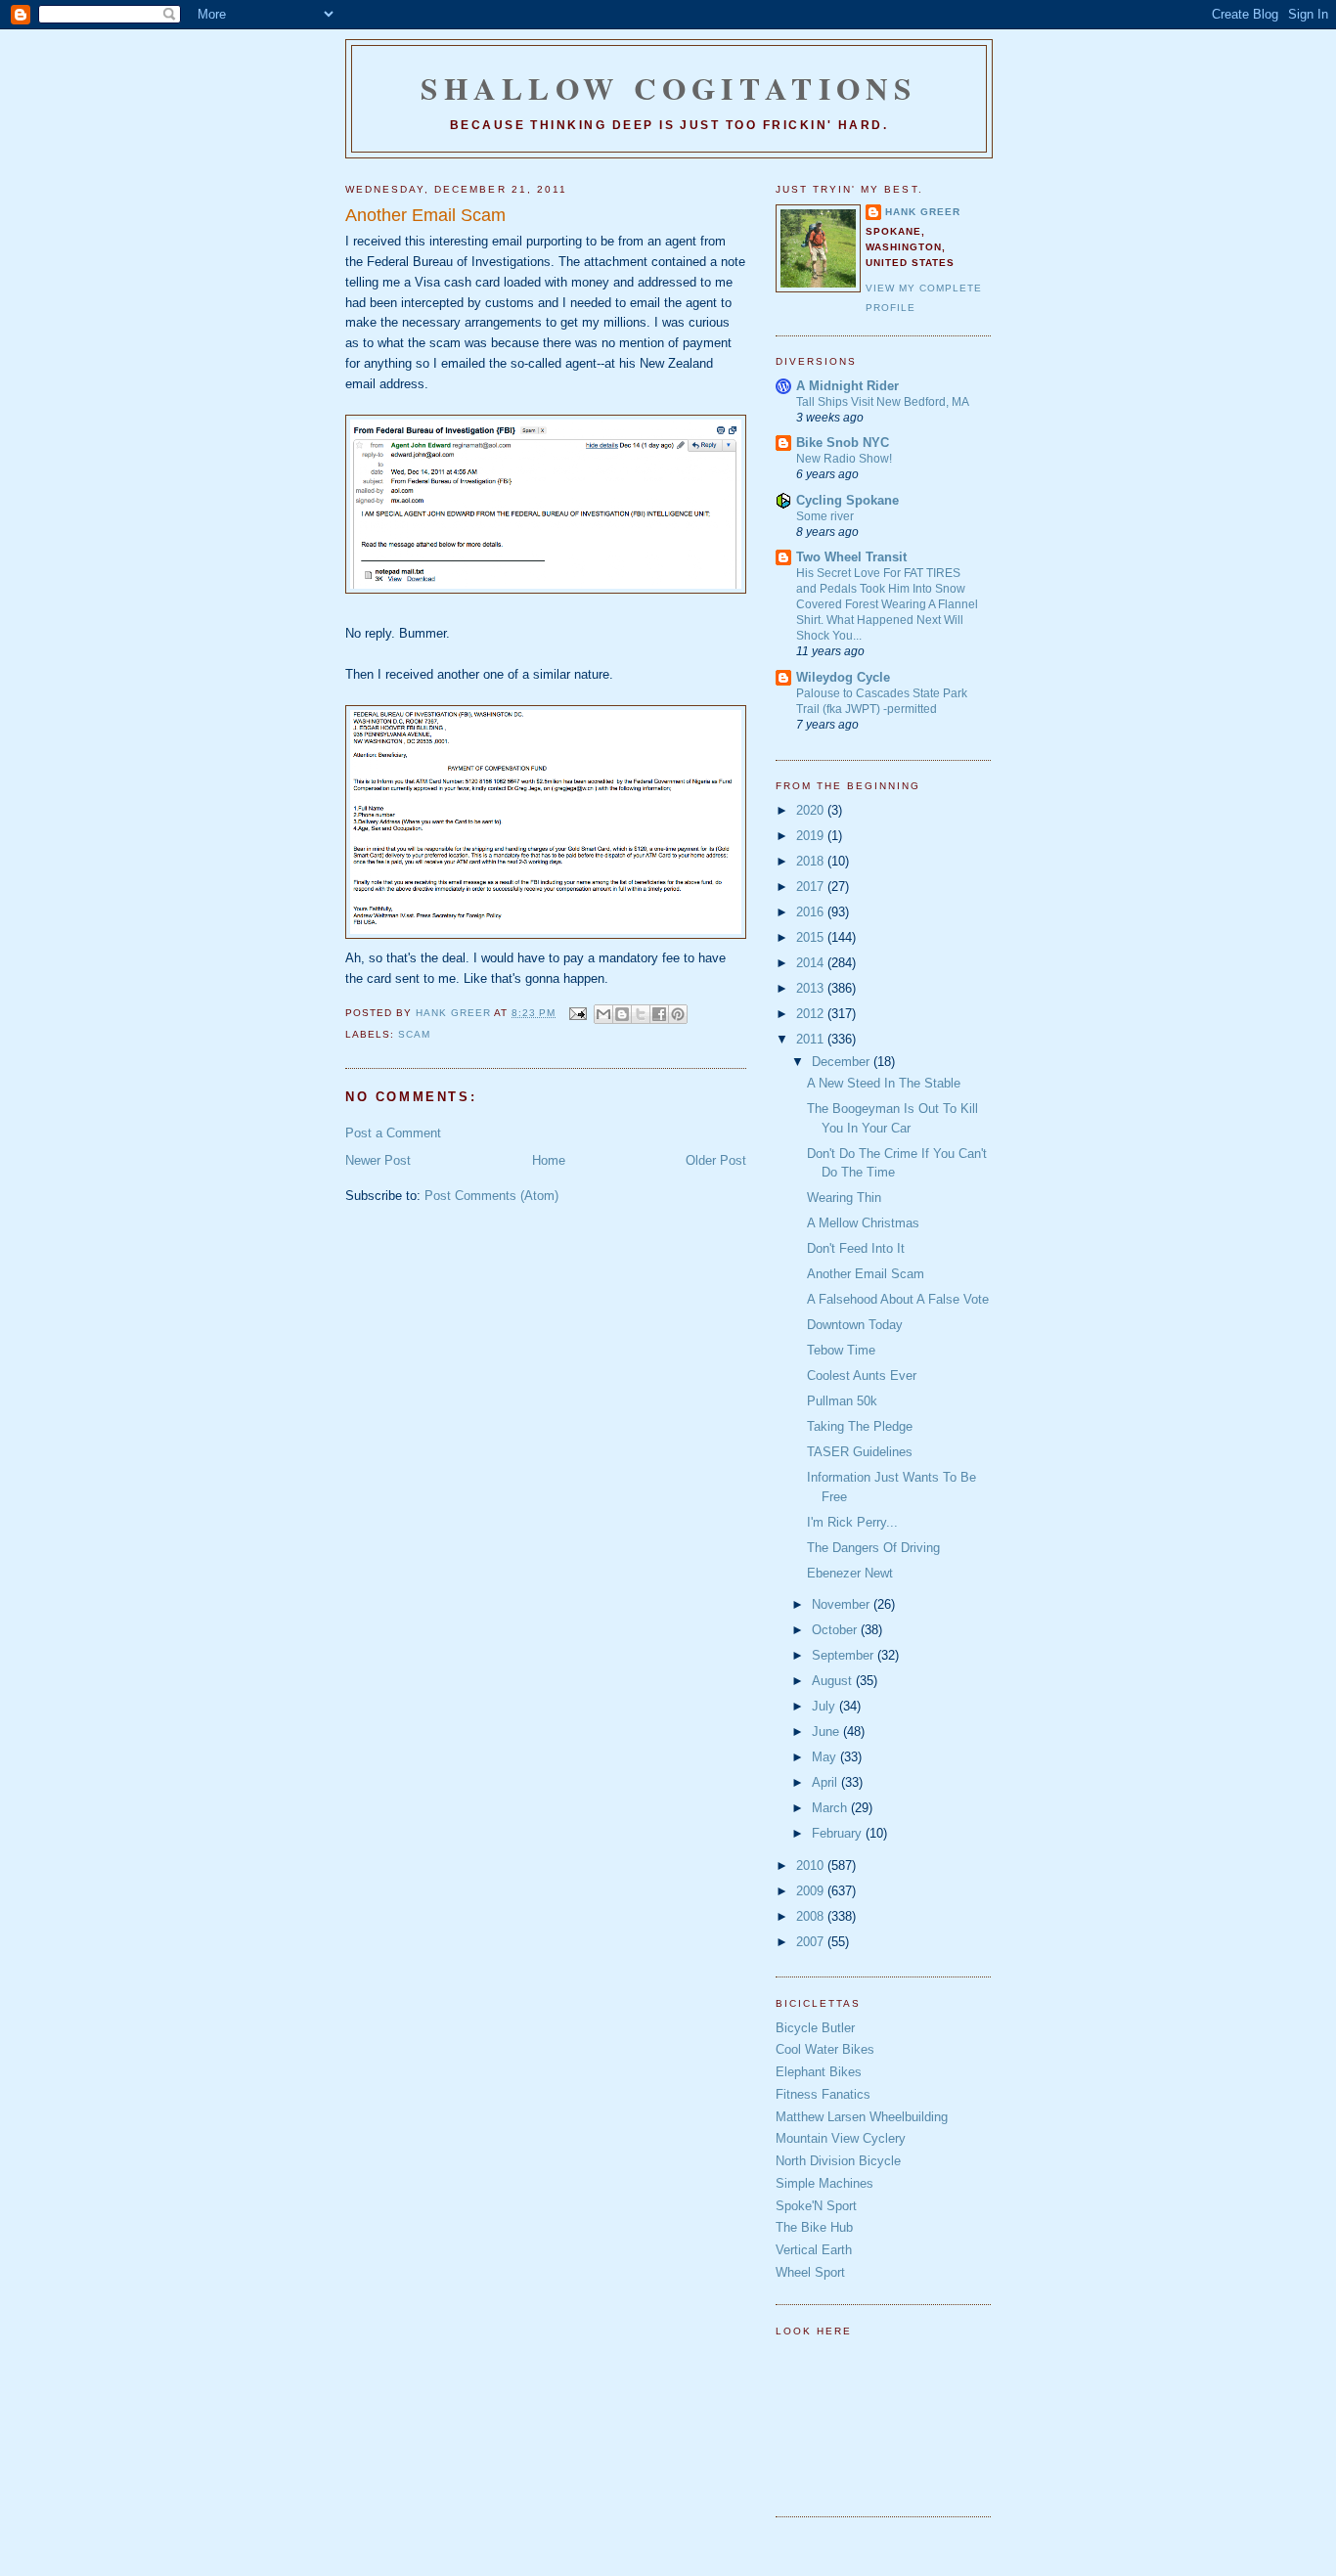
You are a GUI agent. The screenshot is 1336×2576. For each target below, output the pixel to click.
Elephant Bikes (819, 2072)
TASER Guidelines (860, 1452)
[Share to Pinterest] (678, 1014)
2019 (812, 836)
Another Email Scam (866, 1274)
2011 (812, 1039)
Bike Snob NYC (843, 443)
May (826, 1757)
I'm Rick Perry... (852, 1522)
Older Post (716, 1160)
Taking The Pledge (860, 1426)
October (836, 1630)
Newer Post (378, 1160)
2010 (812, 1865)
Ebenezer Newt (850, 1573)
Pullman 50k (842, 1401)
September (845, 1655)
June (827, 1732)
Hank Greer (923, 212)
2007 (812, 1942)
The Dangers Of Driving (873, 1548)
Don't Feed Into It (856, 1248)
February (839, 1833)
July (825, 1706)
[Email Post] (577, 1013)
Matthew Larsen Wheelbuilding (862, 2117)
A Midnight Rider (847, 386)
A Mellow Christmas (863, 1223)
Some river (825, 516)
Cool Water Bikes (825, 2049)
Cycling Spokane (847, 500)
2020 (812, 810)
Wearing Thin (844, 1198)
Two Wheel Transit (851, 557)
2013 (812, 988)
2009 (812, 1891)
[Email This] (603, 1014)
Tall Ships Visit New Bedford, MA (883, 402)
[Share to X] (641, 1014)
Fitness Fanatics (823, 2094)
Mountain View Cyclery (841, 2138)
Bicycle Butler (815, 2028)
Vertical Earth (814, 2250)
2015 (812, 937)
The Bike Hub (814, 2227)
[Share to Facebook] (659, 1014)
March (831, 1808)
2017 (812, 887)
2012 (812, 1014)
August (834, 1681)
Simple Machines (824, 2183)
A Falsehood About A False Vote (898, 1299)
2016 (812, 912)
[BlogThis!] (622, 1014)
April (826, 1782)
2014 (812, 963)
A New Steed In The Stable (884, 1083)
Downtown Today (855, 1325)
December (843, 1062)
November (843, 1604)
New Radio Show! (844, 459)
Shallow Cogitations (669, 88)
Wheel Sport (810, 2272)
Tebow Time (841, 1350)
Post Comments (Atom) (491, 1196)
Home (549, 1160)
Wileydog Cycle (843, 677)
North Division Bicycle (838, 2161)
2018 (812, 861)
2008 (812, 1916)
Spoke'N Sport (816, 2206)
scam (414, 1034)
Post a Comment (393, 1133)
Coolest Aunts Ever (862, 1376)
